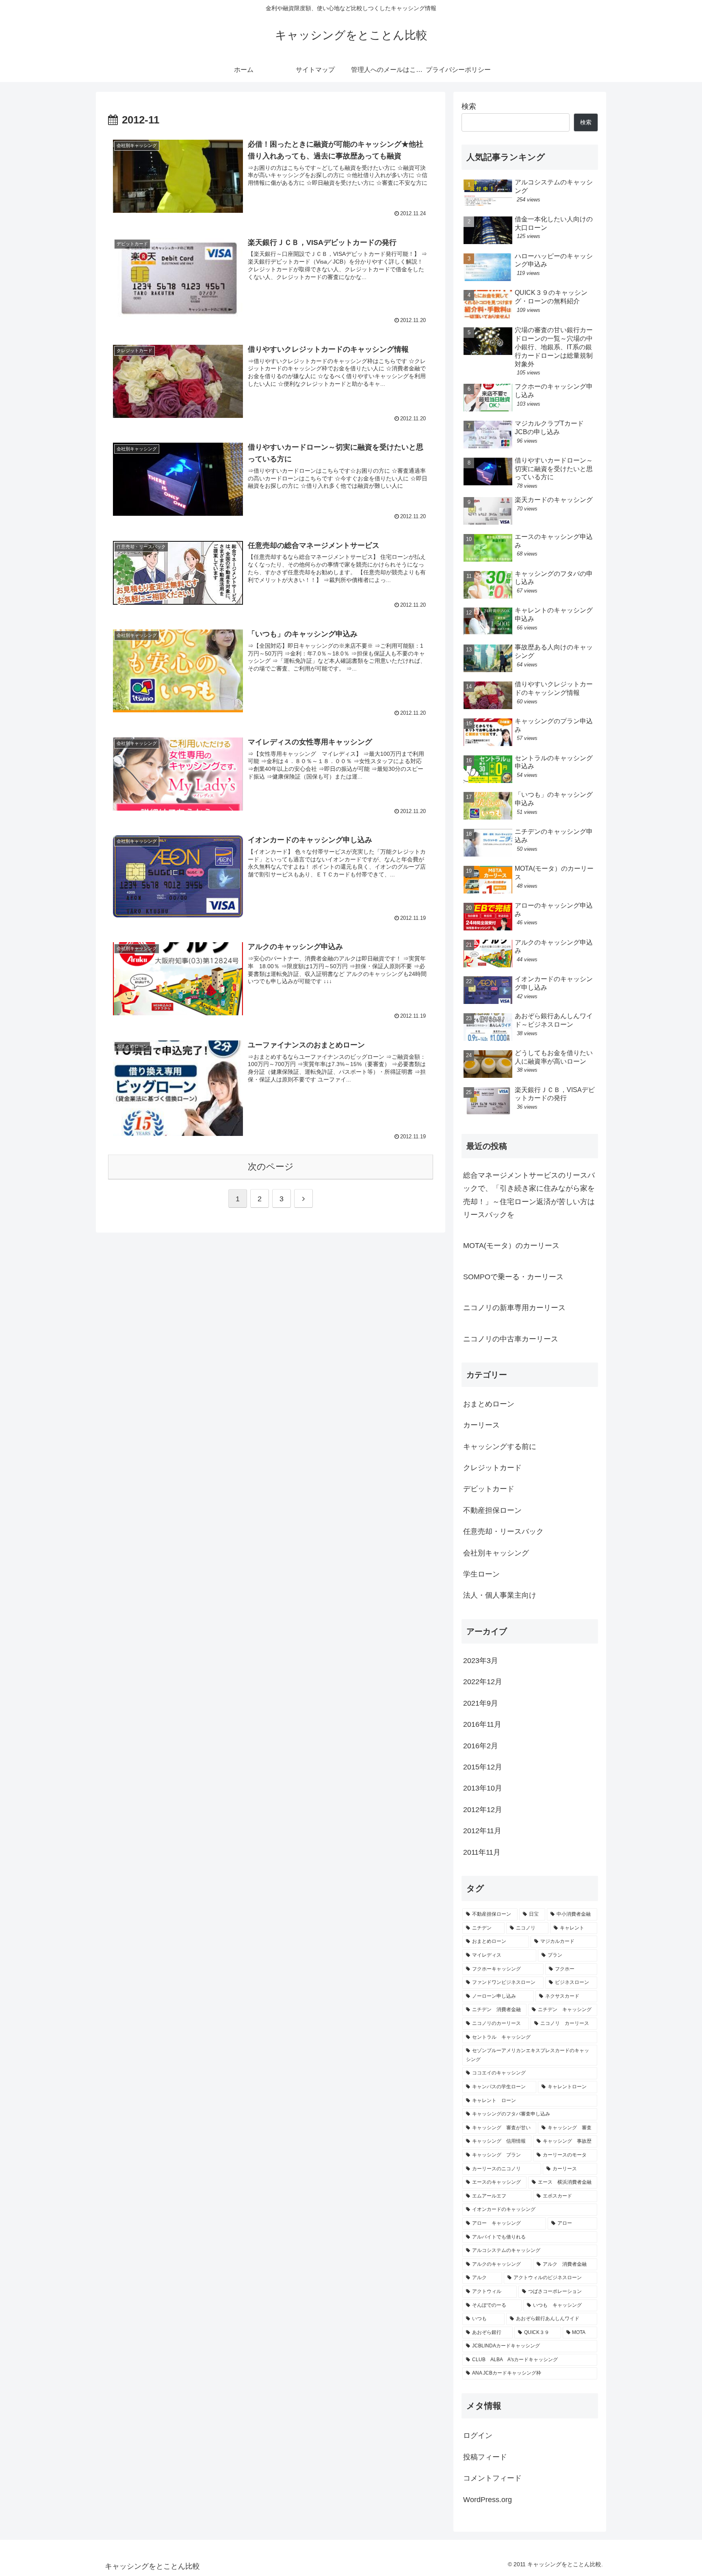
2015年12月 (483, 1767)
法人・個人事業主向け (500, 1596)
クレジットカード (492, 1468)
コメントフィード (492, 2479)
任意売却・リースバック (503, 1532)
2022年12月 (483, 1682)
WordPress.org (487, 2500)
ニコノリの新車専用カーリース (514, 1308)
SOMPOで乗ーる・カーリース (513, 1277)
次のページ (271, 1167)
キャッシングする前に (500, 1447)
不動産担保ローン (492, 1510)
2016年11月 (482, 1725)
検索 (469, 106)
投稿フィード (485, 2457)
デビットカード (489, 1489)
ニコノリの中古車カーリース (511, 1339)
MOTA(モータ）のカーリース (511, 1246)
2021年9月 (481, 1703)
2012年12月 (483, 1810)
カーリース (481, 1425)
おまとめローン (489, 1404)
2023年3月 (481, 1661)
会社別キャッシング (496, 1553)
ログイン (478, 2436)
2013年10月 (483, 1789)
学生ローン (481, 1575)
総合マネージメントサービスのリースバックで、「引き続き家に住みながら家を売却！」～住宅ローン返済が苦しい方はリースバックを (529, 1195)
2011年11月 (482, 1852)
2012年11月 (482, 1831)
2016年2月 (481, 1746)
